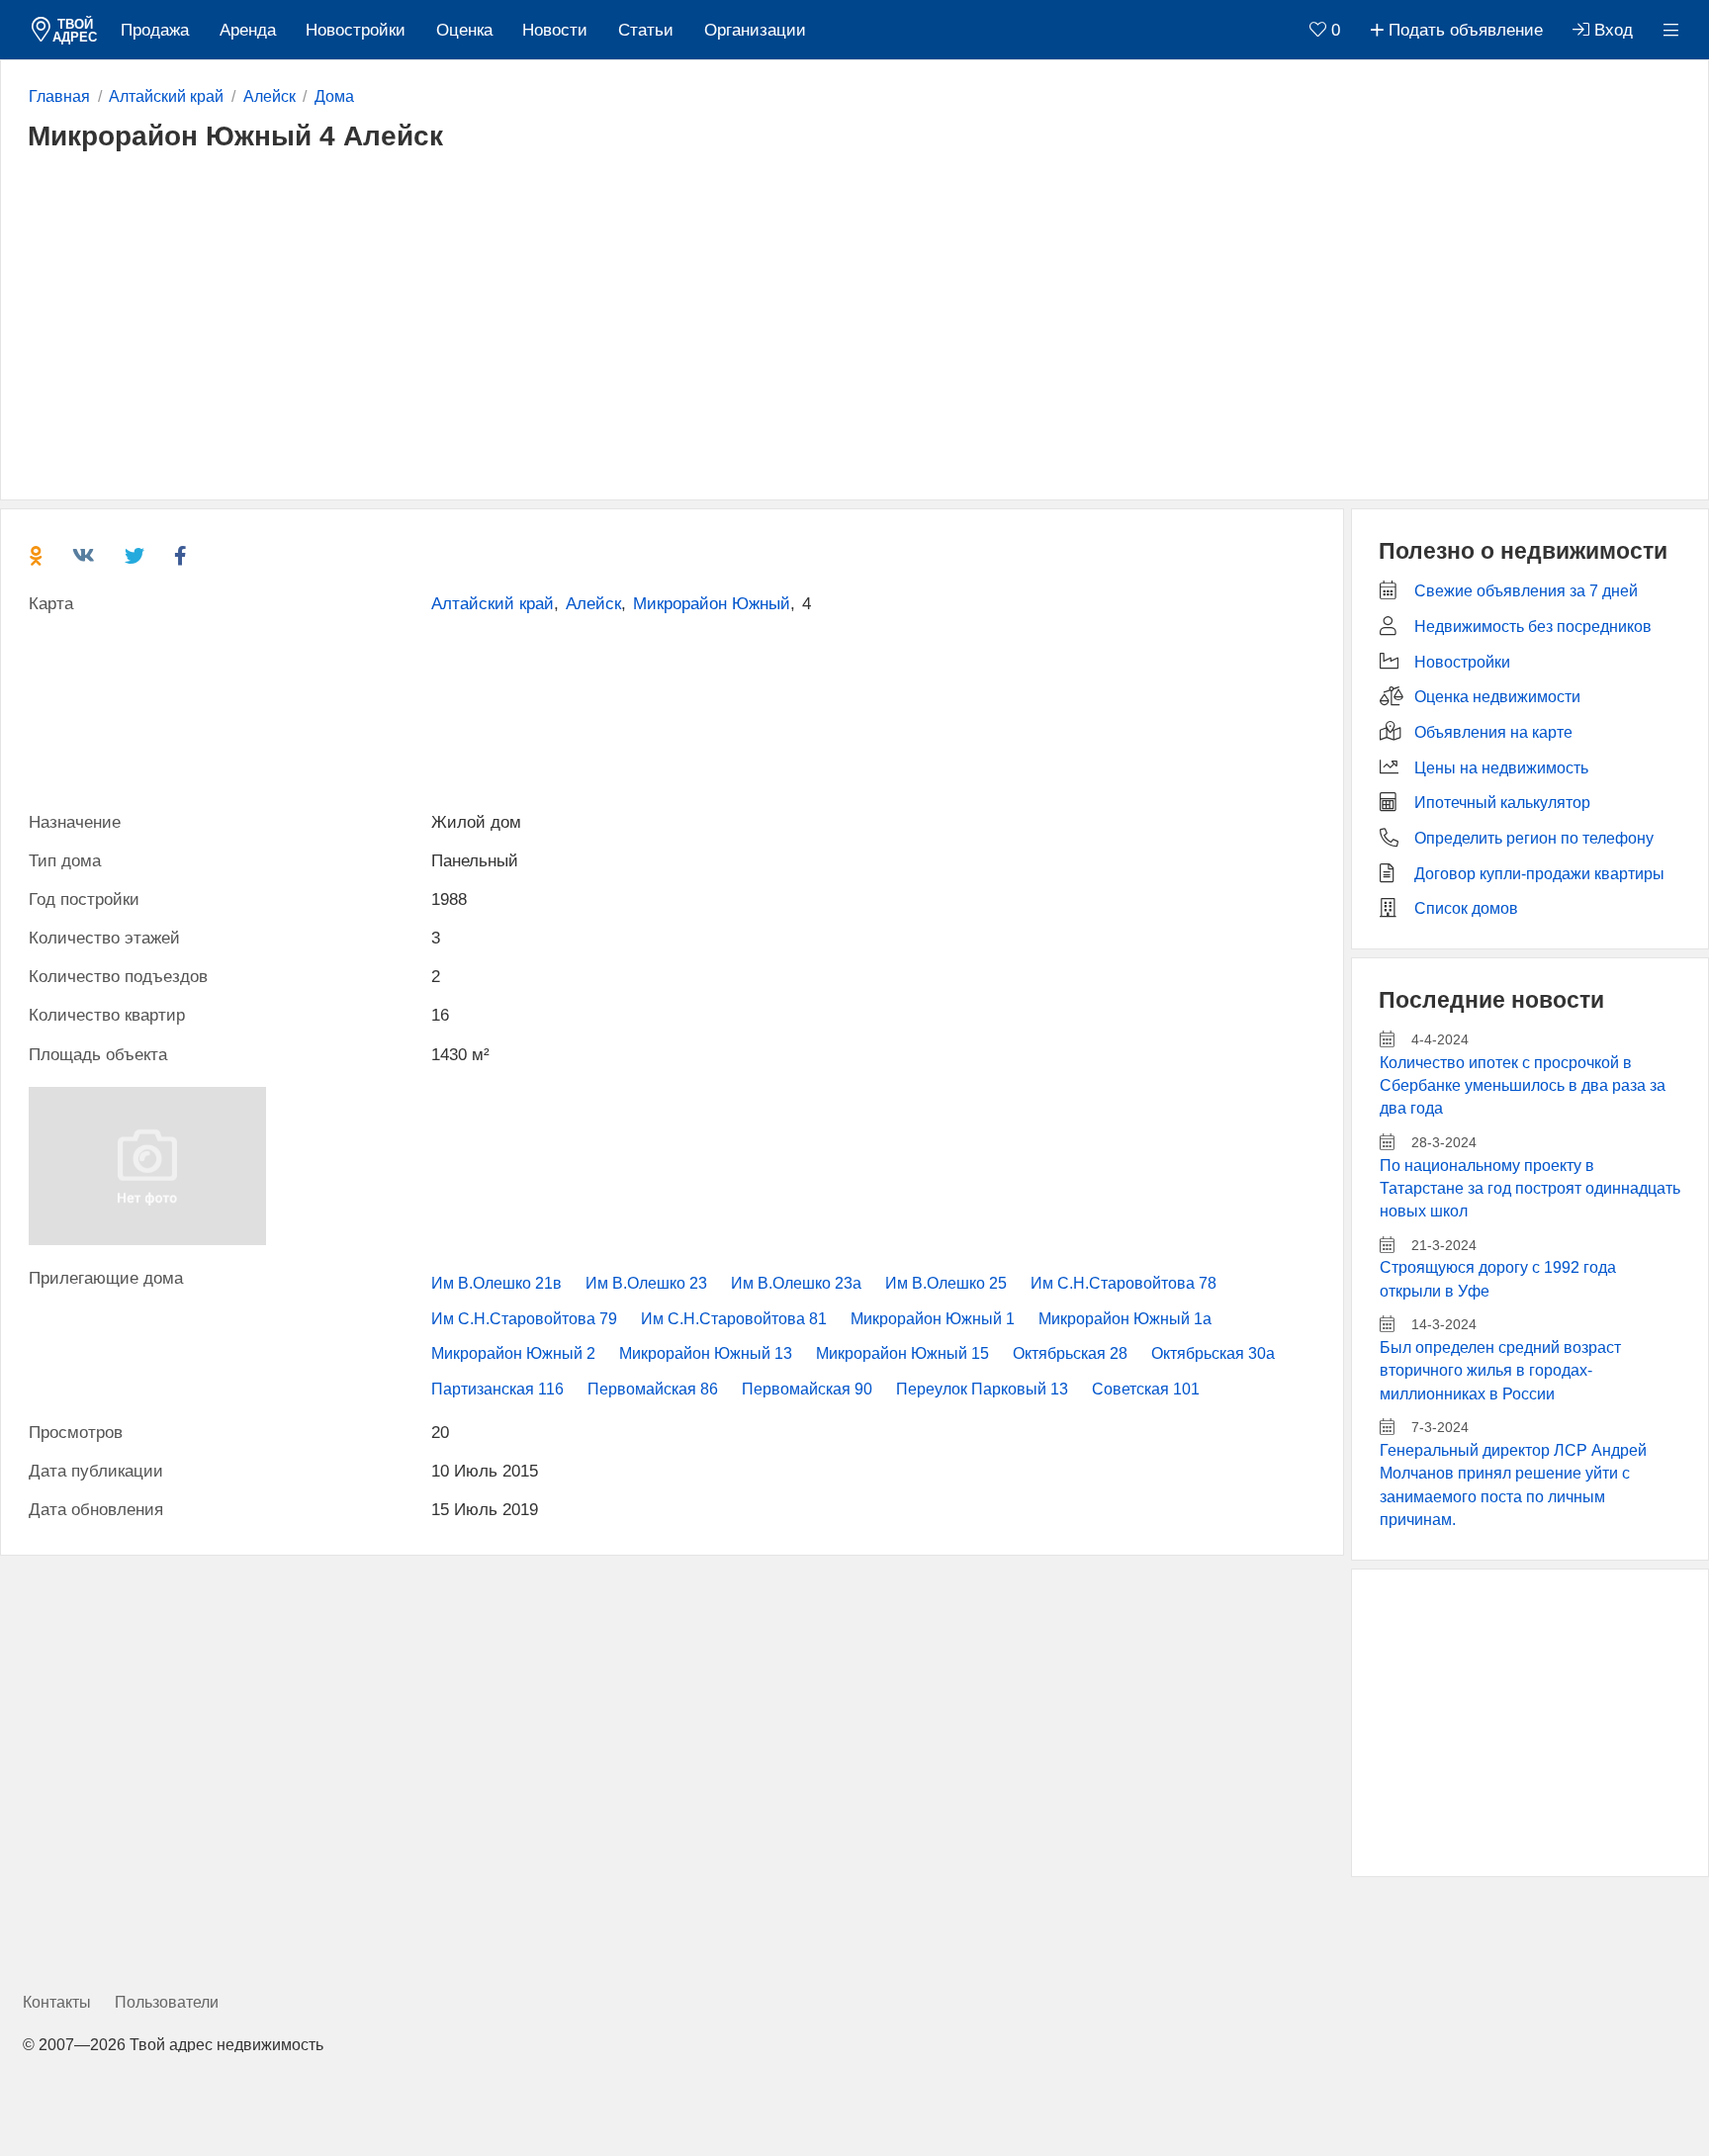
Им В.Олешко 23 (646, 1283)
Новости (555, 30)
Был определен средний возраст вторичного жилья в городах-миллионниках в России (1500, 1371)
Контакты (57, 2002)
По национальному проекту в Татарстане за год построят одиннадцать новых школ (1530, 1189)
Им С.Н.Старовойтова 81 (734, 1319)
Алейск (593, 604)
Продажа (155, 30)
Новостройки (356, 30)
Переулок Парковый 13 (982, 1389)
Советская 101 (1146, 1389)
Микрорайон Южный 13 (706, 1353)
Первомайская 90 (807, 1389)
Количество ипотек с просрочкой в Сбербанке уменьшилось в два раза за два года (1523, 1086)
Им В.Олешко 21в (496, 1283)
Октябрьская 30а (1213, 1353)
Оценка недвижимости (1497, 697)
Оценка (464, 30)
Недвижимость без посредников (1533, 627)
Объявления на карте (1493, 732)
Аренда (248, 30)
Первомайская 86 (653, 1389)
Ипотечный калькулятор (1502, 803)
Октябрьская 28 (1070, 1353)
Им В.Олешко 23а (796, 1283)
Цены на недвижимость (1501, 768)
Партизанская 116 (497, 1389)
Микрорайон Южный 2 (513, 1353)
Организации (755, 30)
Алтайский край (493, 604)
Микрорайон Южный (712, 604)
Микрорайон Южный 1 (933, 1319)
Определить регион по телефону (1534, 838)
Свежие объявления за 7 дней (1526, 591)
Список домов (1466, 908)
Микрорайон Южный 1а (1125, 1319)
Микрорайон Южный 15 (902, 1353)
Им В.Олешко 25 (946, 1283)
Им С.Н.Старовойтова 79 (524, 1319)
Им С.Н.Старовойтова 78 (1124, 1283)
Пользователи (167, 2002)
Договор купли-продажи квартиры (1539, 874)
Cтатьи (646, 30)
